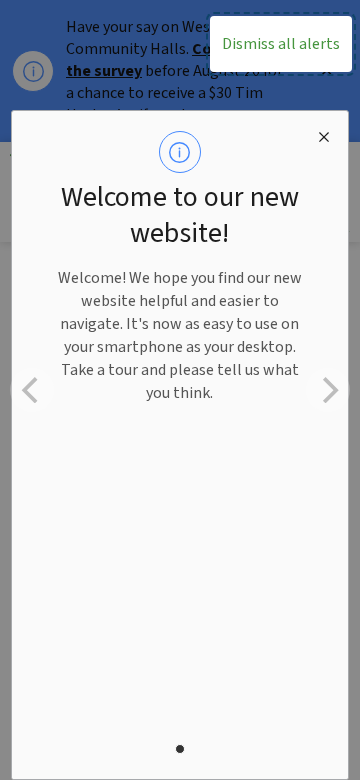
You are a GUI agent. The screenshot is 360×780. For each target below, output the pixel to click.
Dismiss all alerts (281, 44)
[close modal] (324, 135)
